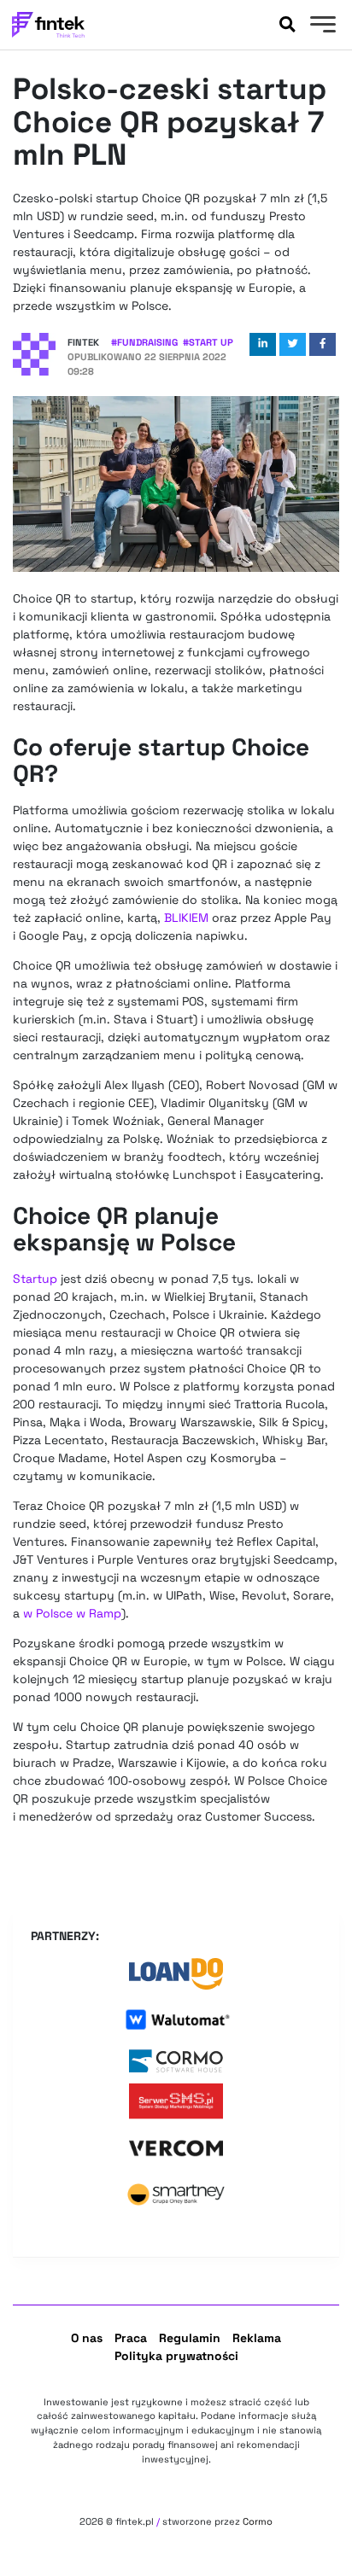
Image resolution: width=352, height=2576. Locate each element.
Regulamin (190, 2338)
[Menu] (321, 26)
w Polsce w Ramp (72, 1613)
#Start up (208, 342)
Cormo (258, 2521)
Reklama (257, 2338)
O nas (87, 2338)
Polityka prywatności (176, 2356)
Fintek (83, 342)
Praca (131, 2338)
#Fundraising (144, 342)
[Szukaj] (287, 25)
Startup (35, 1279)
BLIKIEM (186, 918)
